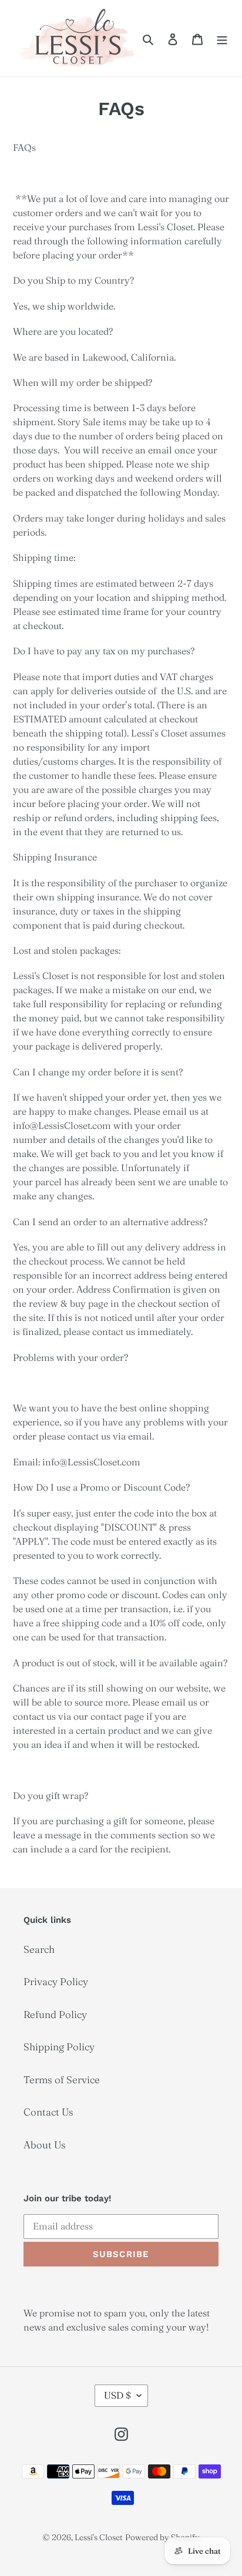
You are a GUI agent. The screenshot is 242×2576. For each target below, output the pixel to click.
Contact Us (48, 2112)
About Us (45, 2145)
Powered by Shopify (162, 2537)
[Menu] (222, 38)
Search (39, 1949)
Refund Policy (55, 2014)
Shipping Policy (59, 2047)
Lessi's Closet (99, 2537)
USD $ (117, 2395)
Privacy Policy (56, 1981)
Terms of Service (62, 2079)
